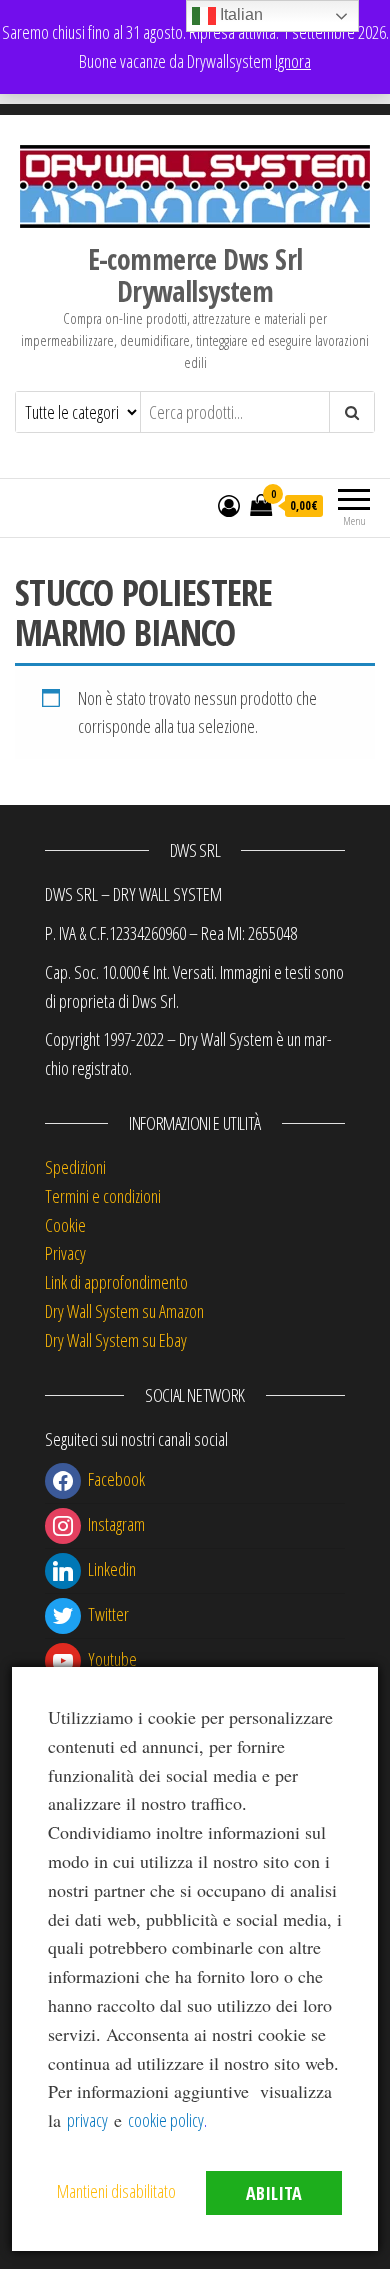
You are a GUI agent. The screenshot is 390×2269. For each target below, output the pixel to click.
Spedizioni (75, 1167)
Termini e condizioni (103, 1196)
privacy (87, 2120)
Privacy (65, 1253)
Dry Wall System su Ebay (116, 1340)
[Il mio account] (229, 505)
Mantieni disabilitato (116, 2191)
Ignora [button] (293, 61)
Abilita (274, 2193)
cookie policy (166, 2120)
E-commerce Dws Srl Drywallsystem (195, 275)
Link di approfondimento (116, 1282)
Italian (239, 14)
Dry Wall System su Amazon (124, 1311)
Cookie (65, 1225)
